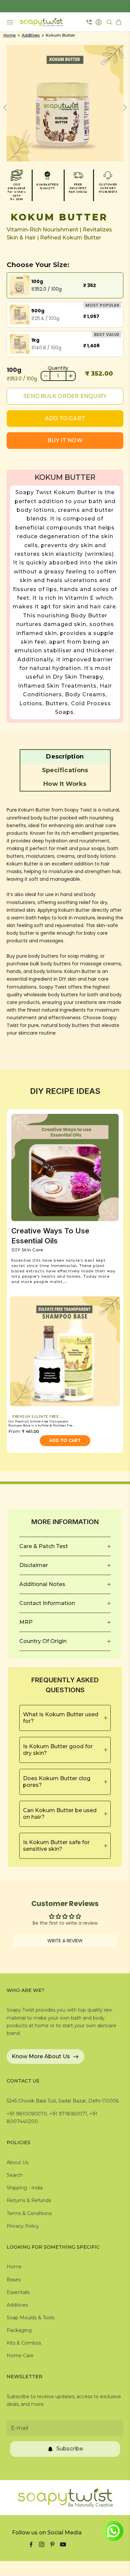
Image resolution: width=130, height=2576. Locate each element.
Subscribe (70, 2449)
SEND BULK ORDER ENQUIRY (65, 396)
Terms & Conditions (29, 2213)
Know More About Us (41, 2056)
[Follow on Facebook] (31, 2544)
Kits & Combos (24, 2343)
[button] (65, 757)
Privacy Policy (23, 2226)
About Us (17, 2162)
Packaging (19, 2330)
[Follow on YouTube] (63, 2544)
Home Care (20, 2356)
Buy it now (65, 440)
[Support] (89, 22)
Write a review (65, 1941)
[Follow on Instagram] (42, 2544)
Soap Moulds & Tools (30, 2318)
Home (9, 35)
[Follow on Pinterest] (52, 2544)
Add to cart (65, 418)
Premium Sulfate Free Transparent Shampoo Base (40, 1417)
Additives (31, 35)
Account (99, 22)
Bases (14, 2280)
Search (15, 2175)
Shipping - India (25, 2188)
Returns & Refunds (29, 2200)
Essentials (18, 2292)
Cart (119, 22)
